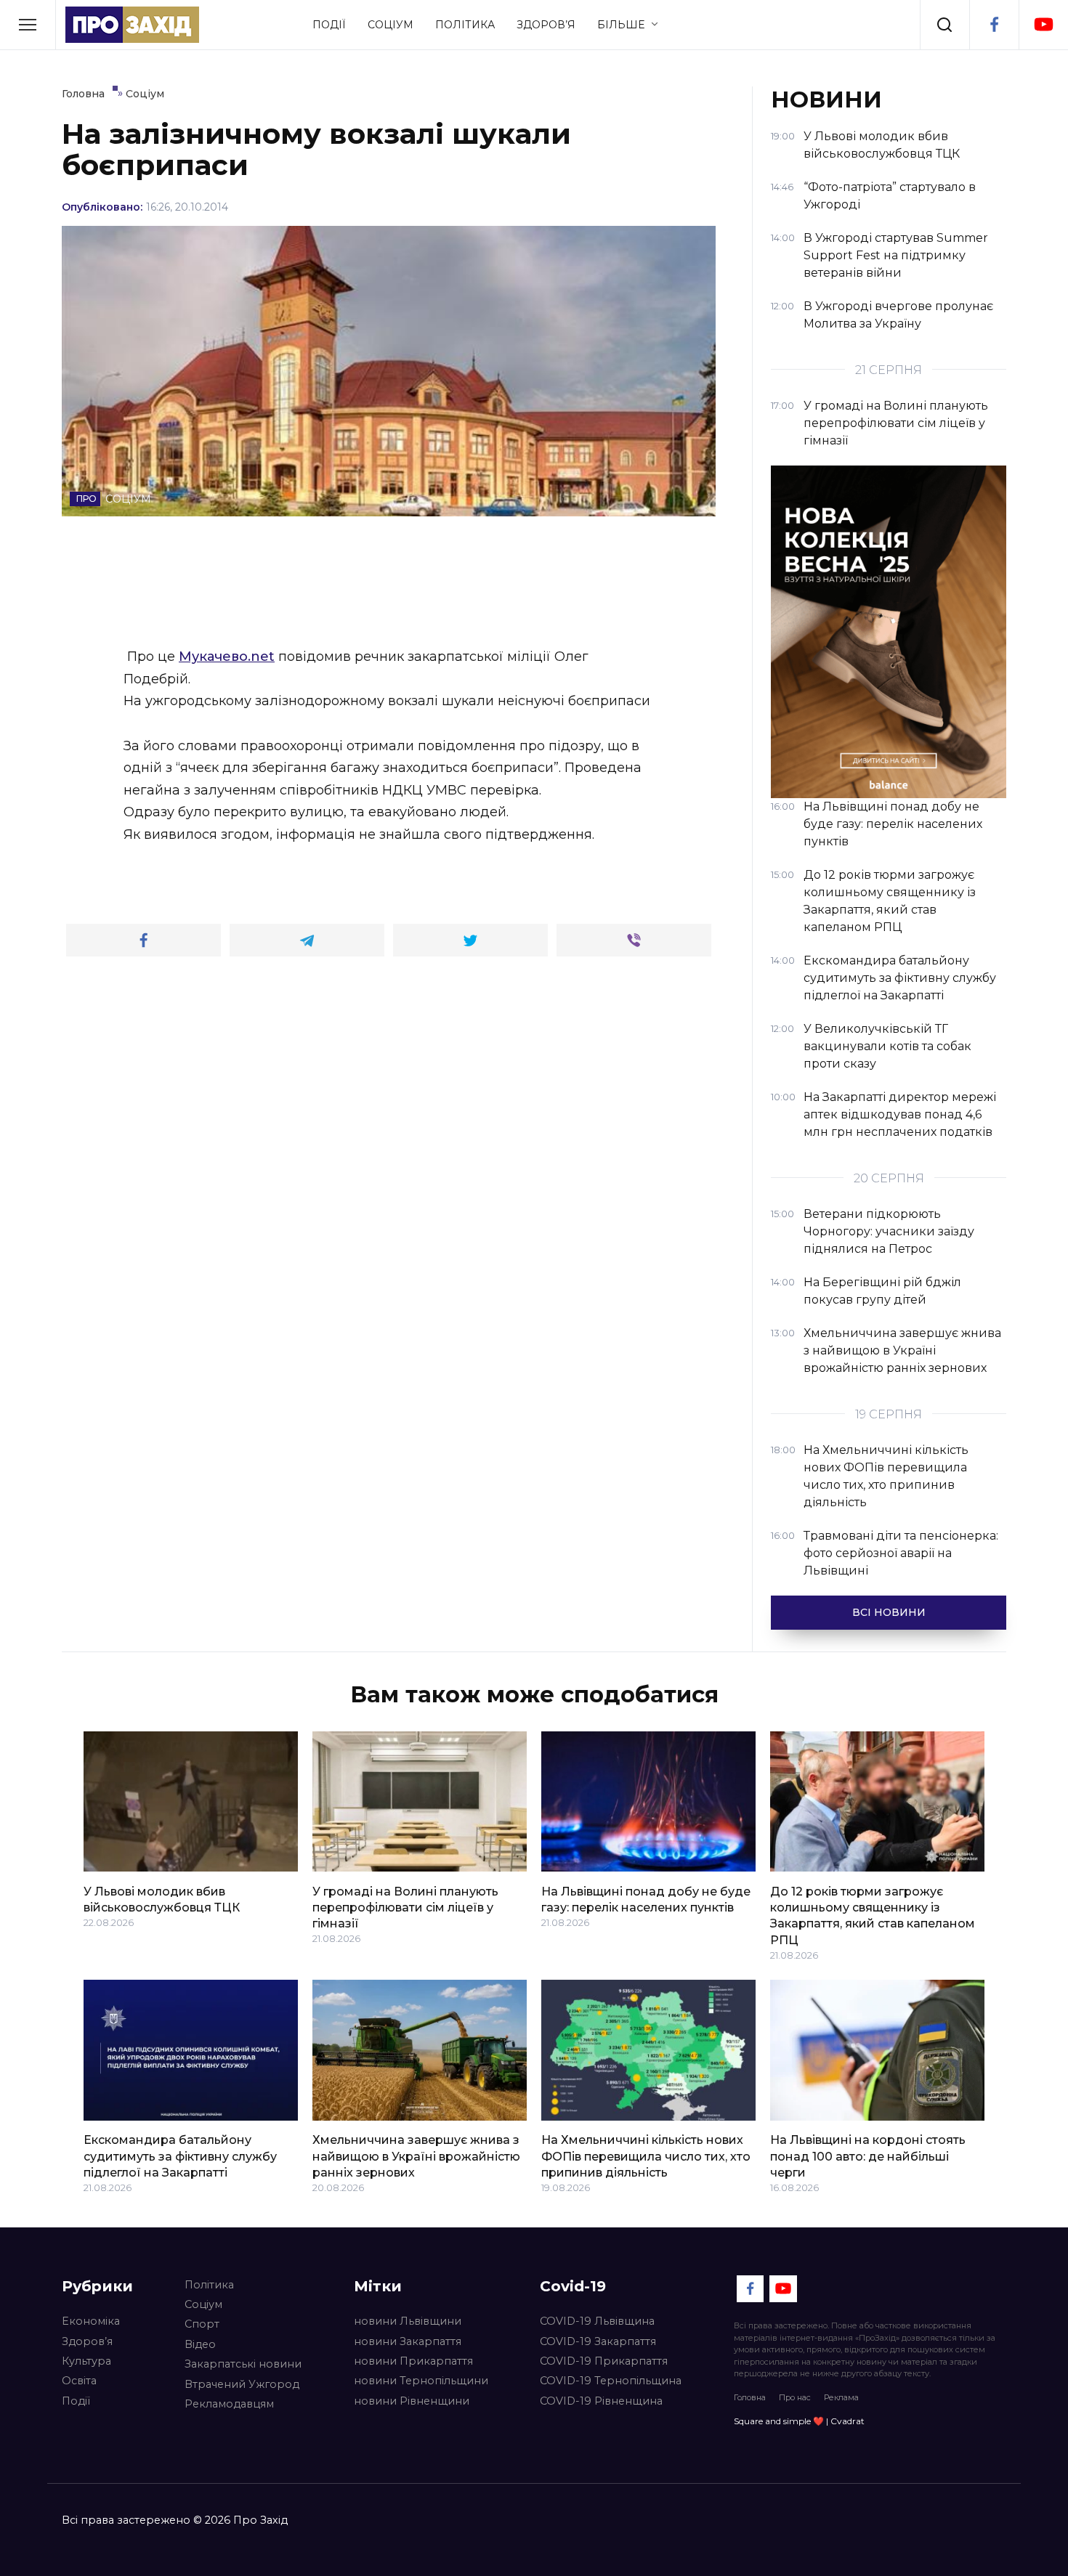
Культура (86, 2361)
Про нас (795, 2397)
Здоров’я (546, 25)
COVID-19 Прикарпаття (604, 2361)
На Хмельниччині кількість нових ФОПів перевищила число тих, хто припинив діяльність (646, 2156)
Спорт (202, 2324)
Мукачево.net (227, 657)
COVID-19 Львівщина (597, 2321)
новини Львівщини (408, 2321)
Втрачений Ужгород (242, 2384)
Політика (465, 25)
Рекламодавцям (229, 2404)
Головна (750, 2397)
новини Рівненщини (412, 2401)
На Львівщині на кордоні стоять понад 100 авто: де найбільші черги (868, 2156)
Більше (621, 25)
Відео (200, 2344)
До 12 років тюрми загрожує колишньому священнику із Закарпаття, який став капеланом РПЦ (873, 1915)
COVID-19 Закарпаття (598, 2341)
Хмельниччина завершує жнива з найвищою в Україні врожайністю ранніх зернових (416, 2156)
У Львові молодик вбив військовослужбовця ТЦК (162, 1899)
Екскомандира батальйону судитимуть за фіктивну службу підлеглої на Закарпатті (180, 2156)
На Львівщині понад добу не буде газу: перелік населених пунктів (646, 1899)
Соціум (391, 25)
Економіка (91, 2321)
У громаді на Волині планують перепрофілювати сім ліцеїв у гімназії (405, 1907)
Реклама (841, 2397)
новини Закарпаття (408, 2341)
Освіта (79, 2381)
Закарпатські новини (243, 2364)
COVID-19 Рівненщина (601, 2401)
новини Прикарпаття (413, 2361)
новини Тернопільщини (421, 2381)
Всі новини (889, 1612)
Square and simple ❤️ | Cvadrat (799, 2421)
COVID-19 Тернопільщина (611, 2381)
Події (329, 25)
